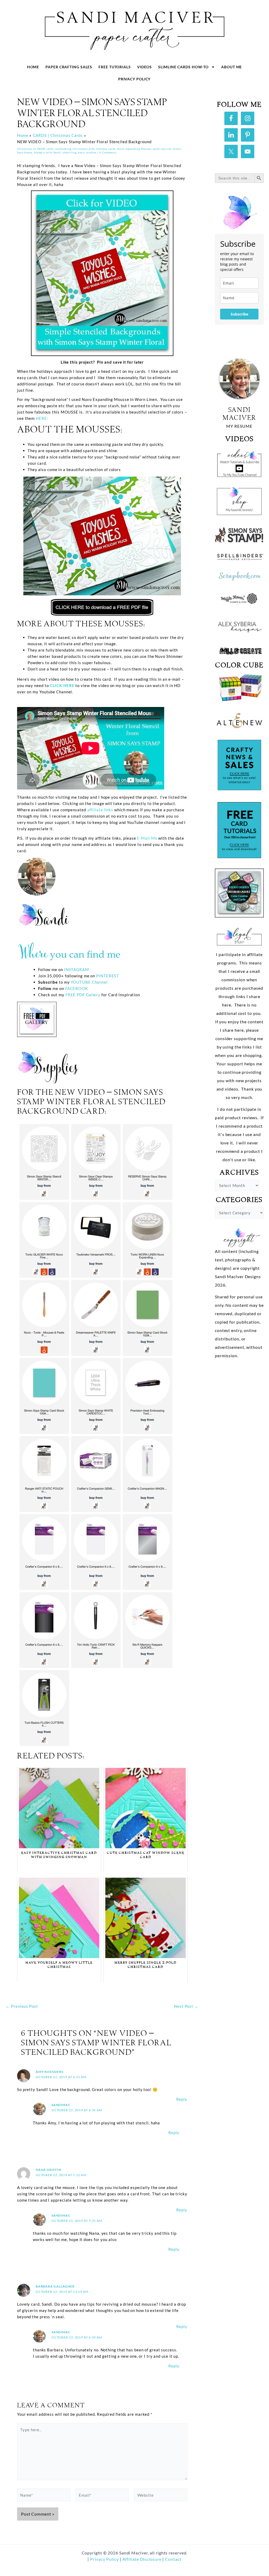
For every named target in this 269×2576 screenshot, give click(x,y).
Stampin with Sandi (47, 152)
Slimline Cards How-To (183, 67)
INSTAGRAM (77, 969)
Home (33, 67)
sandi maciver (162, 149)
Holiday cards (106, 149)
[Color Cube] (239, 688)
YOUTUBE (81, 982)
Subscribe (239, 314)
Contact (173, 2559)
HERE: (41, 418)
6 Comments (108, 152)
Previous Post (22, 2006)
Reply (182, 2099)
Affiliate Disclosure (143, 2559)
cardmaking (63, 149)
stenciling (69, 152)
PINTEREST (107, 976)
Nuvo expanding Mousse (134, 149)
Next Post (186, 2006)
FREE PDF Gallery (83, 995)
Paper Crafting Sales (69, 67)
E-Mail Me (147, 838)
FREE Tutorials (115, 67)
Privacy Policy (134, 79)
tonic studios (87, 152)
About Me (232, 67)
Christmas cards (84, 149)
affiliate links (100, 810)
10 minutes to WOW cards (35, 149)
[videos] (239, 462)
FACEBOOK (77, 988)
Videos (144, 67)
